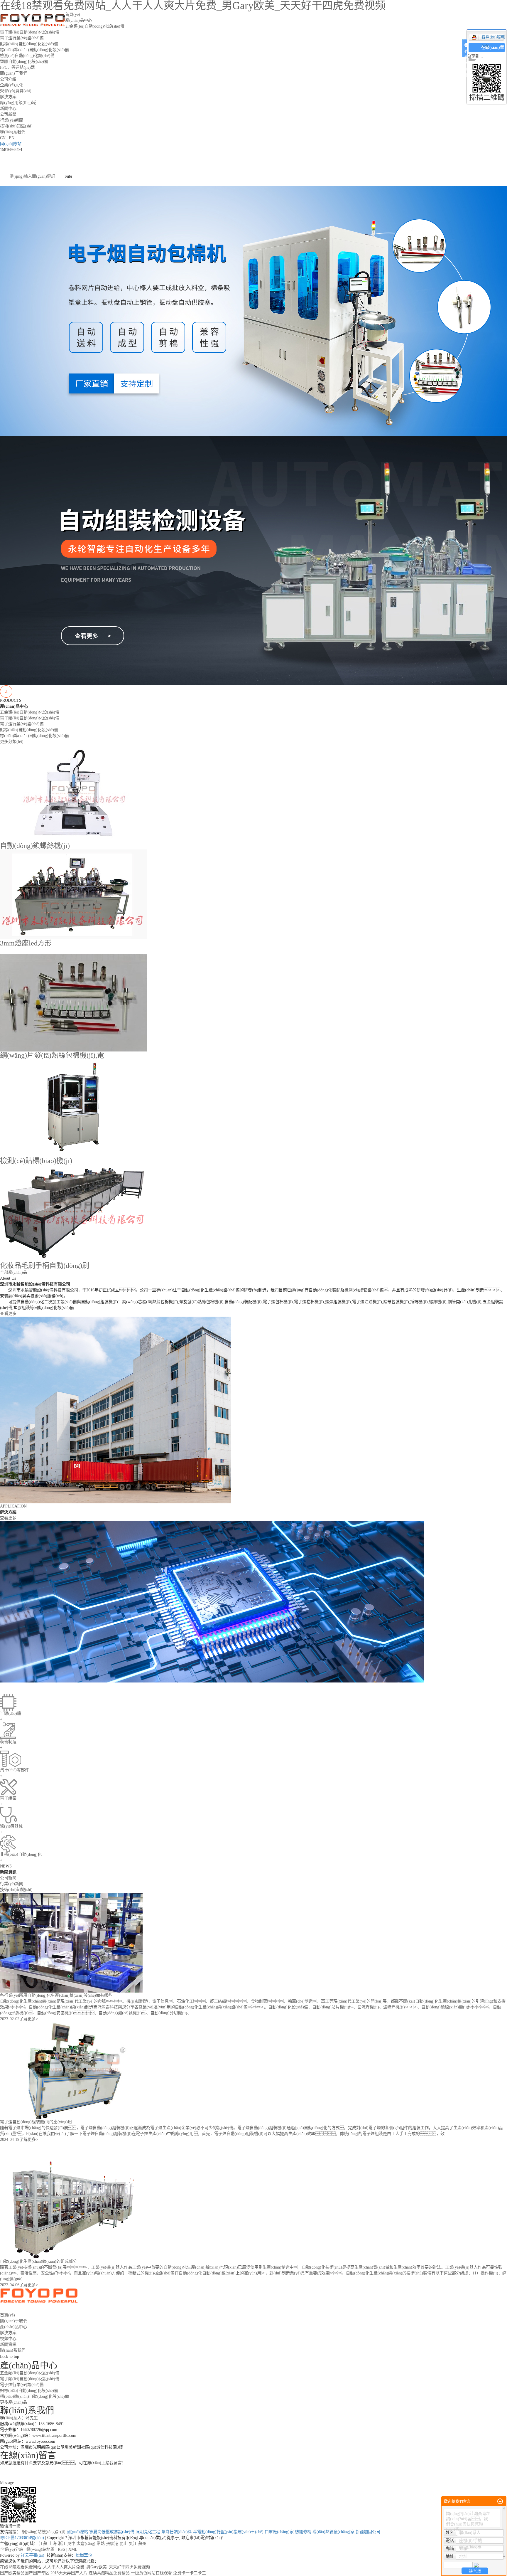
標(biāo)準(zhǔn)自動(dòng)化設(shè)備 (34, 50)
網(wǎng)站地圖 (40, 2549)
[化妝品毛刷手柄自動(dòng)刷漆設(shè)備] (73, 1213)
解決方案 (8, 97)
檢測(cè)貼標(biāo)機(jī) (36, 1161)
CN (3, 138)
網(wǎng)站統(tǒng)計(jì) (44, 2532)
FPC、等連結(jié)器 (17, 67)
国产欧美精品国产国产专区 (25, 2573)
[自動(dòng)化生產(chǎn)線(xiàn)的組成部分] (73, 2209)
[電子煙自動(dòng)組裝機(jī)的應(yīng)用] (73, 2070)
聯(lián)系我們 (13, 132)
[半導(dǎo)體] (212, 1601)
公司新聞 (8, 114)
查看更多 (8, 1314)
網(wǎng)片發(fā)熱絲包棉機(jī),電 (52, 1055)
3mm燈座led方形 (26, 943)
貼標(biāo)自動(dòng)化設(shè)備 (29, 44)
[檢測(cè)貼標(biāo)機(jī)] (73, 1108)
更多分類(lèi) (12, 742)
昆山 (124, 2544)
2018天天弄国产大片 (69, 2573)
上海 (53, 2544)
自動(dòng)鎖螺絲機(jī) (35, 846)
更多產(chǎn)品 (13, 2402)
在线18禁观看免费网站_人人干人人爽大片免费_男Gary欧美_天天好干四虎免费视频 (75, 2567)
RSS (61, 2549)
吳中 (71, 2544)
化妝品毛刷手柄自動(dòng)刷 (45, 1266)
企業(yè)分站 (12, 2549)
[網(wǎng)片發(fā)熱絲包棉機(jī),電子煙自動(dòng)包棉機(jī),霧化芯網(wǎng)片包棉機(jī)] (73, 1003)
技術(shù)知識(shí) (16, 126)
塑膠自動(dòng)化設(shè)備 (24, 62)
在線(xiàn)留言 (493, 52)
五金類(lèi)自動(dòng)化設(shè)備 (95, 26)
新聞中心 (8, 108)
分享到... (475, 56)
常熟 (101, 2544)
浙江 (62, 2544)
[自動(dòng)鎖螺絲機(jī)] (73, 793)
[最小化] (500, 2501)
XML (73, 2549)
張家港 (112, 2544)
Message (7, 2483)
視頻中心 (8, 2339)
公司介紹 (8, 79)
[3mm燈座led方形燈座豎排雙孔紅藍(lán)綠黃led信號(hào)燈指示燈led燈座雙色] (73, 894)
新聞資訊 (8, 2344)
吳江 (133, 2544)
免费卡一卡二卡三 (190, 2573)
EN (12, 138)
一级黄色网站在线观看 (151, 2573)
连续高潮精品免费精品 (109, 2573)
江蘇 (43, 2544)
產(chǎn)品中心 (79, 20)
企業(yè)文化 (12, 85)
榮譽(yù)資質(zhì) (16, 91)
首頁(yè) (73, 15)
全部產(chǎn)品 (13, 1272)
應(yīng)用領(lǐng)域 (18, 103)
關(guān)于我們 (14, 73)
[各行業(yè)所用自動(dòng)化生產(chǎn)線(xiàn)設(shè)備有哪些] (71, 1942)
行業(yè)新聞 (12, 120)
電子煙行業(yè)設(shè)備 (22, 38)
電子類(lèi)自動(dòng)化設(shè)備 (30, 32)
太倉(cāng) (86, 2544)
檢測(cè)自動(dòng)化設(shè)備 (27, 56)
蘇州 (142, 2544)
